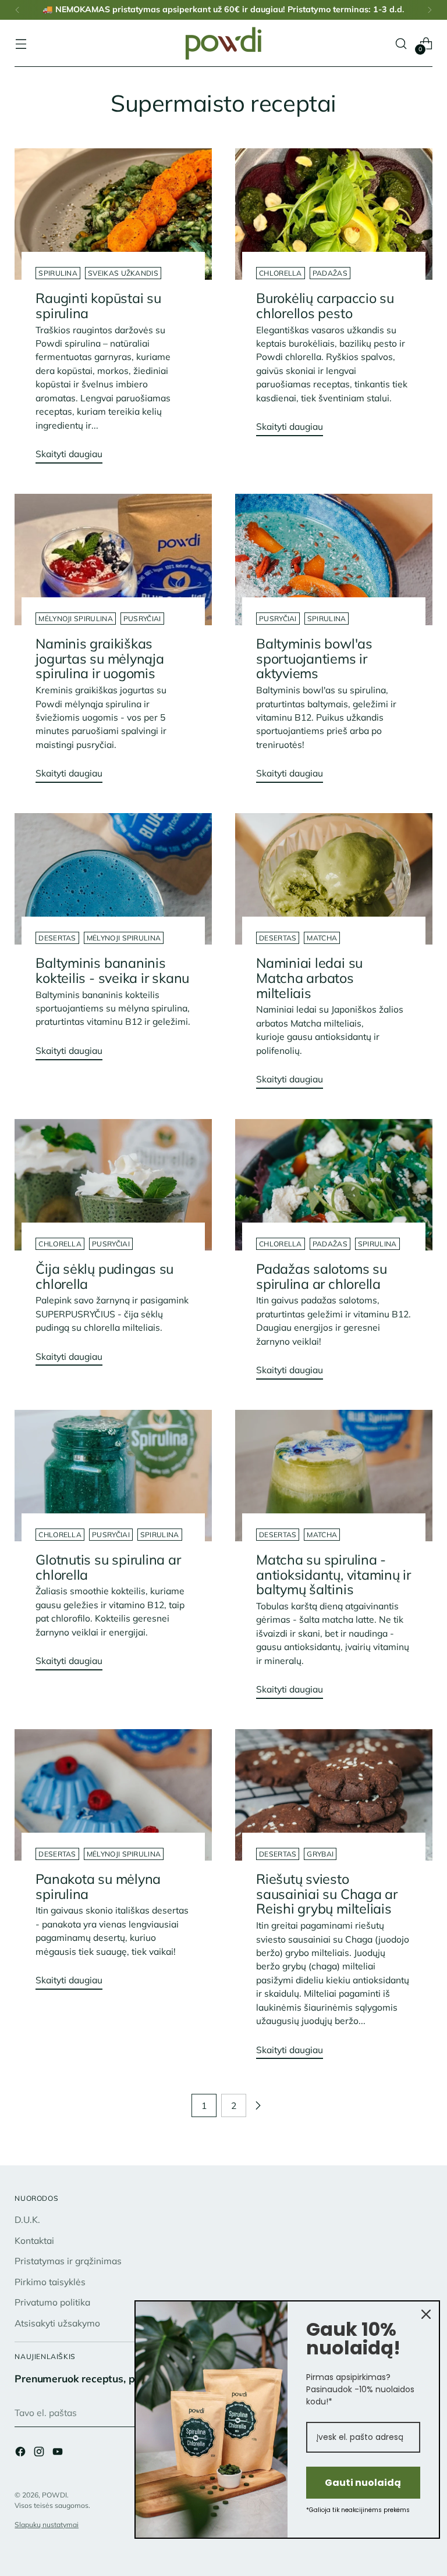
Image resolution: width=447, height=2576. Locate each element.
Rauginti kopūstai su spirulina (98, 306)
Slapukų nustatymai (47, 2525)
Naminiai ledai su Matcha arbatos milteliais (309, 978)
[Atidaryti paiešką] (401, 43)
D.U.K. (27, 2219)
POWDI (54, 2495)
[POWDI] (223, 43)
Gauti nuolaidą (363, 2483)
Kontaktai (34, 2240)
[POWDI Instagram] (40, 2453)
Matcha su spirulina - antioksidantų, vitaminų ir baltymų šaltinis (334, 1574)
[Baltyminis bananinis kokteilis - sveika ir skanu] (113, 879)
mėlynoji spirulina (75, 619)
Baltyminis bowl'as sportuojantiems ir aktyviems (314, 658)
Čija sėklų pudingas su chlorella (104, 1276)
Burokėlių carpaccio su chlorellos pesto (325, 306)
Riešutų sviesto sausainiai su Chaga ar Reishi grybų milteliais (327, 1894)
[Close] (426, 2314)
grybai (320, 1854)
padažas (330, 273)
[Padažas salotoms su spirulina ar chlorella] (334, 1185)
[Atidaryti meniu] (21, 43)
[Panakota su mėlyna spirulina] (113, 1795)
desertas (57, 938)
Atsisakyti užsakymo (57, 2323)
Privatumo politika (52, 2302)
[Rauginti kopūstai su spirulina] (113, 214)
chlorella (281, 273)
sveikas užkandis (123, 273)
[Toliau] (430, 10)
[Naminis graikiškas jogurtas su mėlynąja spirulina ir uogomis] (113, 560)
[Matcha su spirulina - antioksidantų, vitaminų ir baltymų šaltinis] (334, 1476)
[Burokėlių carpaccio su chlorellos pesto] (334, 214)
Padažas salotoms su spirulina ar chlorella (322, 1276)
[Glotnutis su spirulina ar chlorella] (113, 1476)
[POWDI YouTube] (59, 2453)
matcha (322, 938)
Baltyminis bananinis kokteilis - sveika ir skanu (112, 970)
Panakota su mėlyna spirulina (98, 1886)
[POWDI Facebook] (22, 2453)
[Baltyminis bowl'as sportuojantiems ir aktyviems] (334, 560)
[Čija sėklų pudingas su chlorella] (113, 1185)
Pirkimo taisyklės (50, 2282)
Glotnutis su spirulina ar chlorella (108, 1567)
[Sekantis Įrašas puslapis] (258, 2105)
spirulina (58, 273)
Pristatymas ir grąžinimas (68, 2261)
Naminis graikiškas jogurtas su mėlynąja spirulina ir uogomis (100, 658)
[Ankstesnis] (17, 10)
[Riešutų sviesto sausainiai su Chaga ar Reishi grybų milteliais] (334, 1795)
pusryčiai (142, 619)
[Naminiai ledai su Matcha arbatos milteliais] (334, 879)
